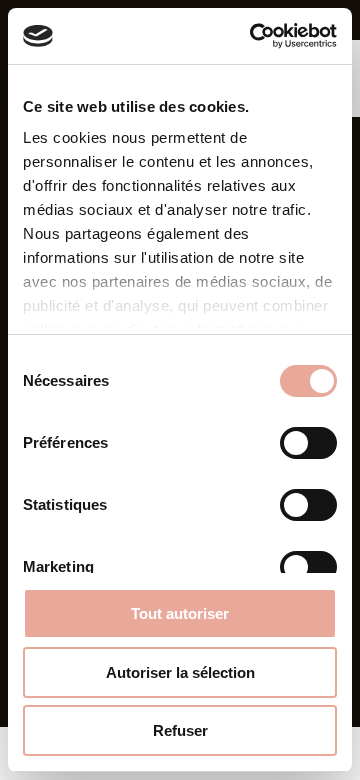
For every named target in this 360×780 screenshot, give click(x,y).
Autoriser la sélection (180, 672)
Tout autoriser (180, 613)
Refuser (180, 730)
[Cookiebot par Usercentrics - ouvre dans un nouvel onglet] (254, 36)
